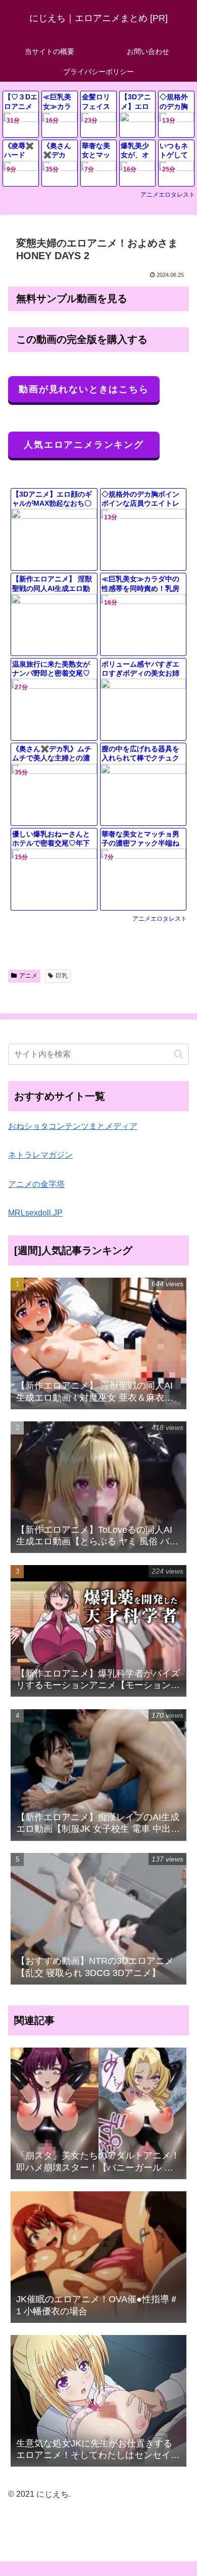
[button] (179, 1054)
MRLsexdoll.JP (35, 1213)
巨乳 (62, 976)
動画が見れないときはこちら (84, 389)
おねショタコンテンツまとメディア (73, 1126)
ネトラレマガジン (40, 1155)
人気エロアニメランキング (84, 445)
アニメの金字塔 (36, 1184)
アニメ (28, 976)
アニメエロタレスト (168, 195)
